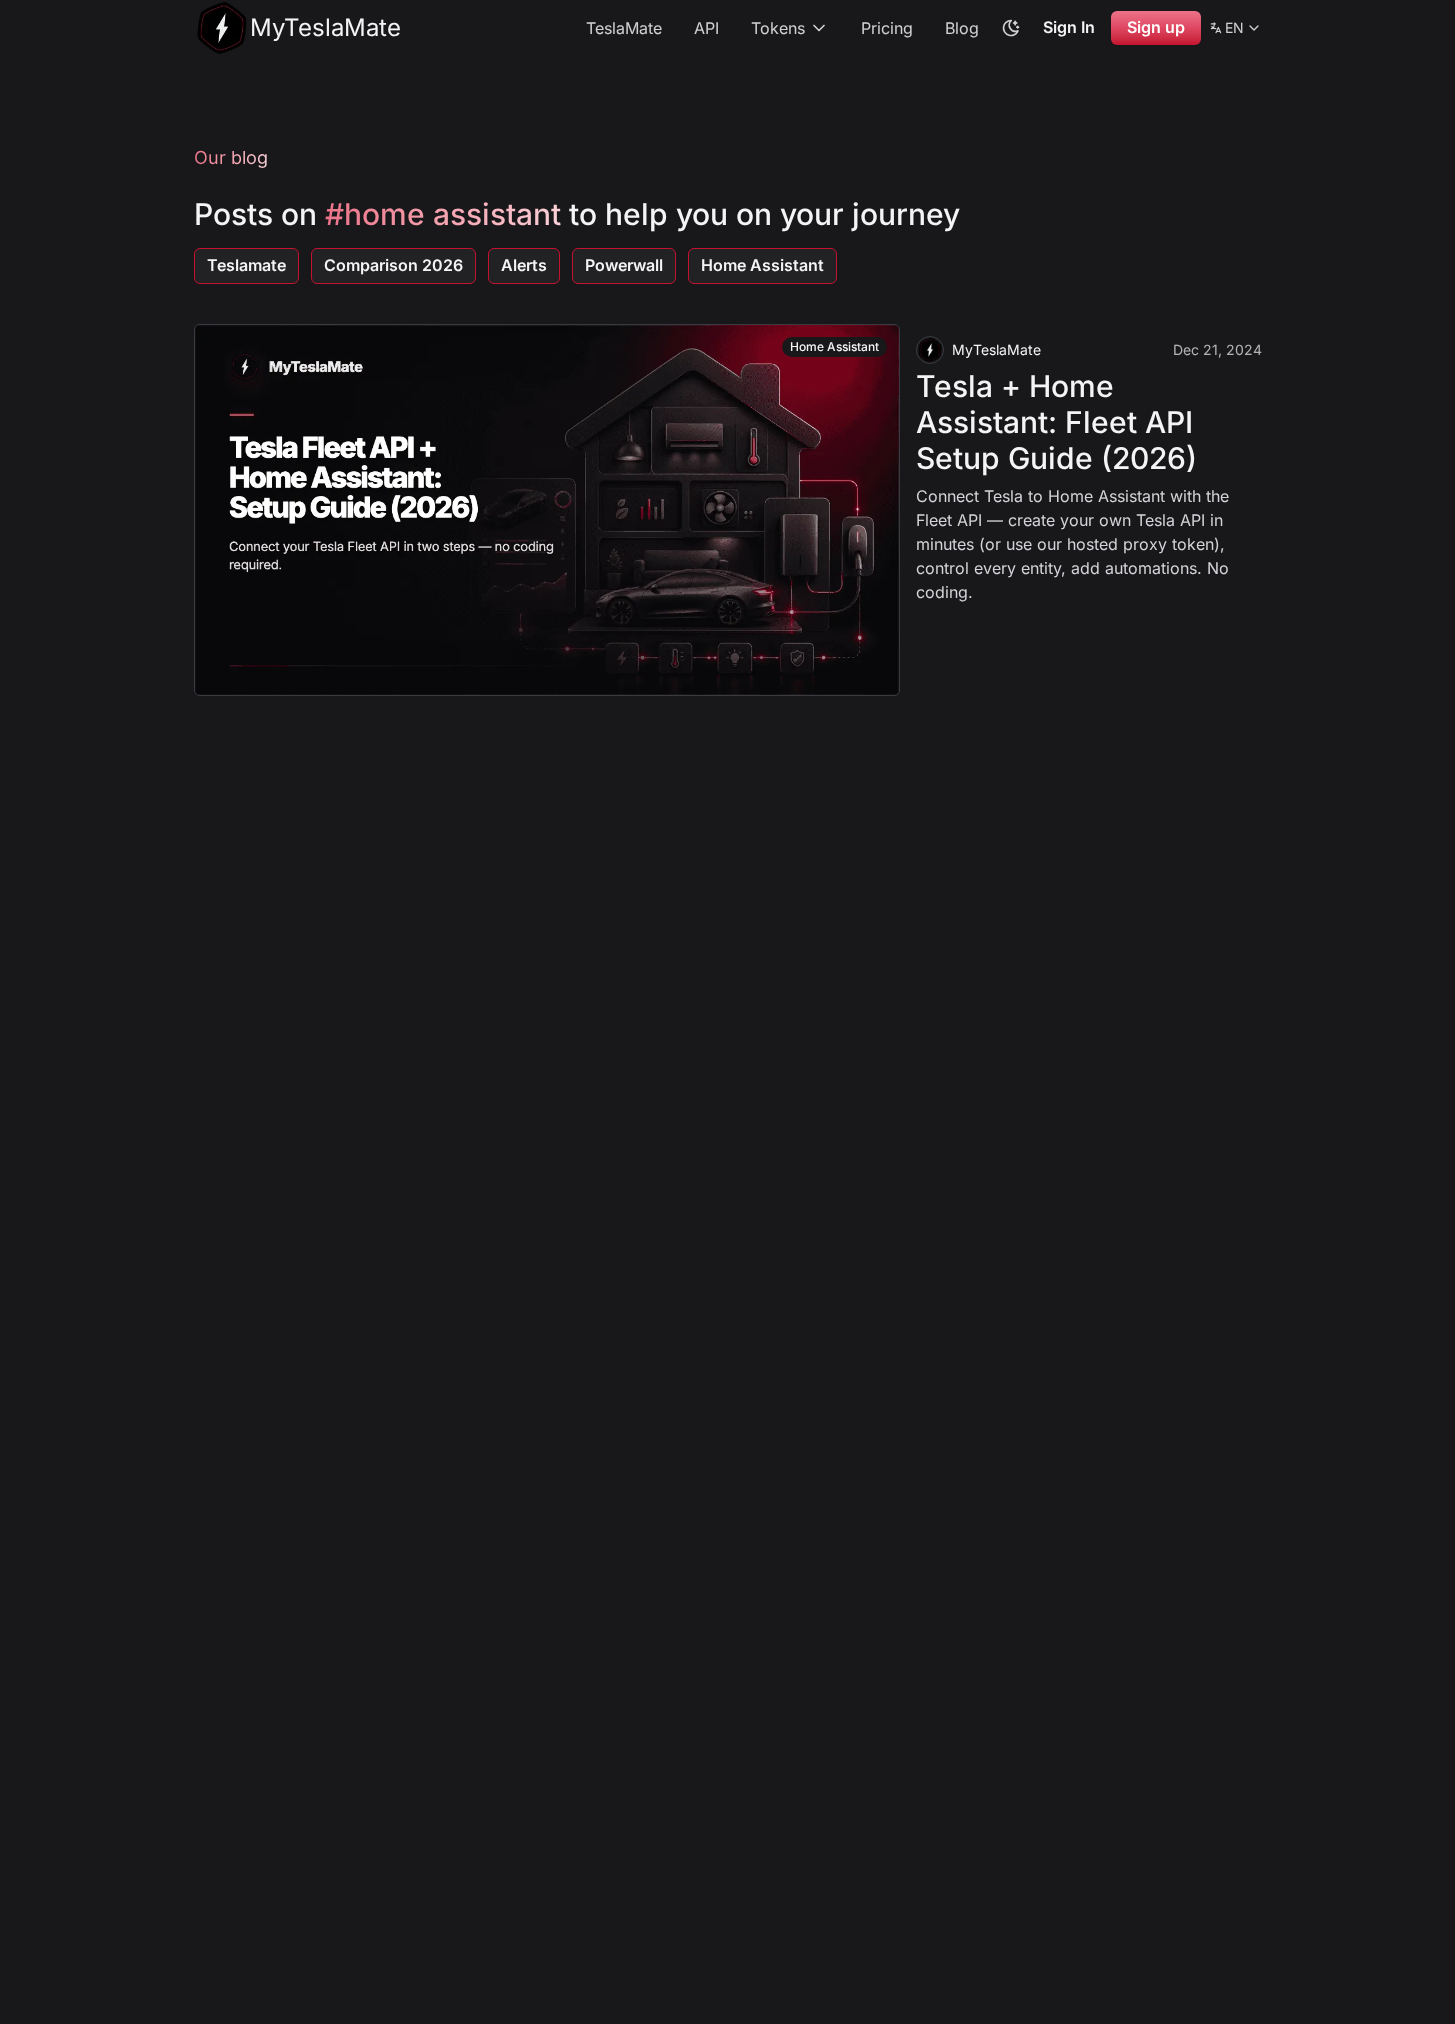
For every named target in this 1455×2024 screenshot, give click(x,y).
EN (1235, 31)
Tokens (778, 28)
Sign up (1156, 27)
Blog (962, 28)
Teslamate (246, 265)
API (706, 28)
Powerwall (624, 265)
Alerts (524, 265)
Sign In (1069, 27)
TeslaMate (624, 28)
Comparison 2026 (393, 265)
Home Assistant (762, 265)
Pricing (887, 28)
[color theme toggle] (1011, 28)
